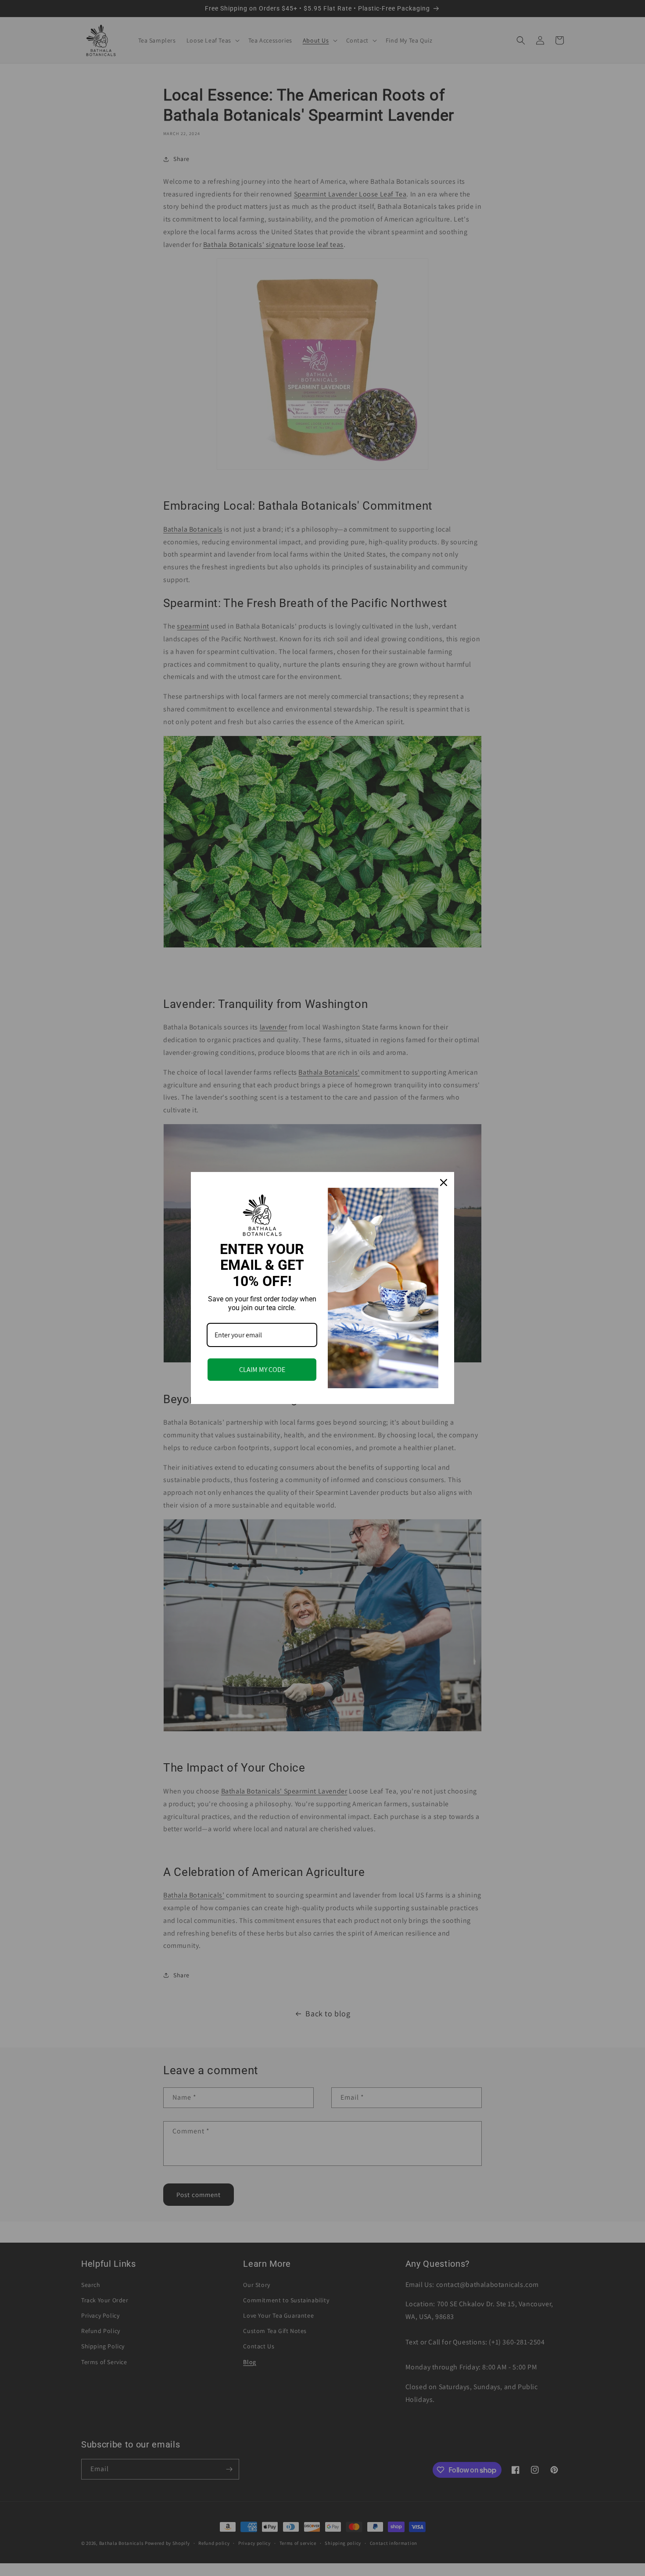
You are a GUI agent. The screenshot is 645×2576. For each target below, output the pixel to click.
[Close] (444, 1183)
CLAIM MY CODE (262, 1370)
